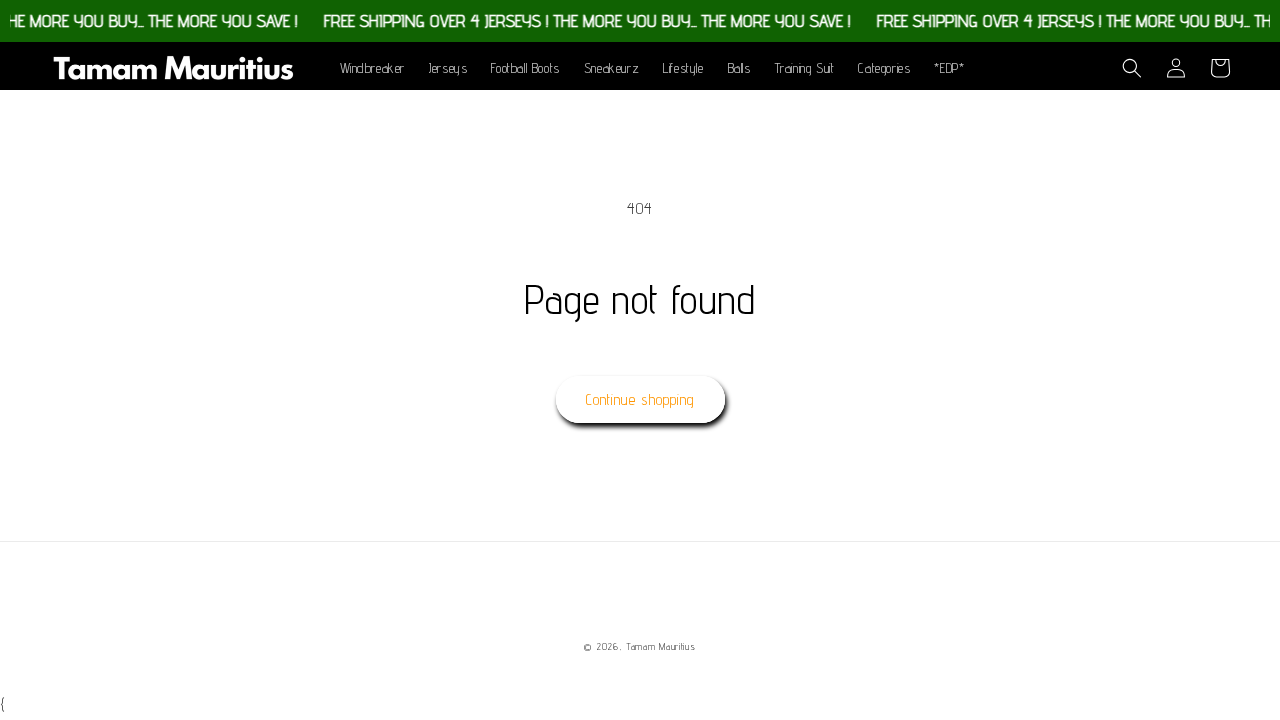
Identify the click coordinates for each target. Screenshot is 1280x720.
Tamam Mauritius (661, 646)
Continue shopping (640, 399)
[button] (1132, 68)
